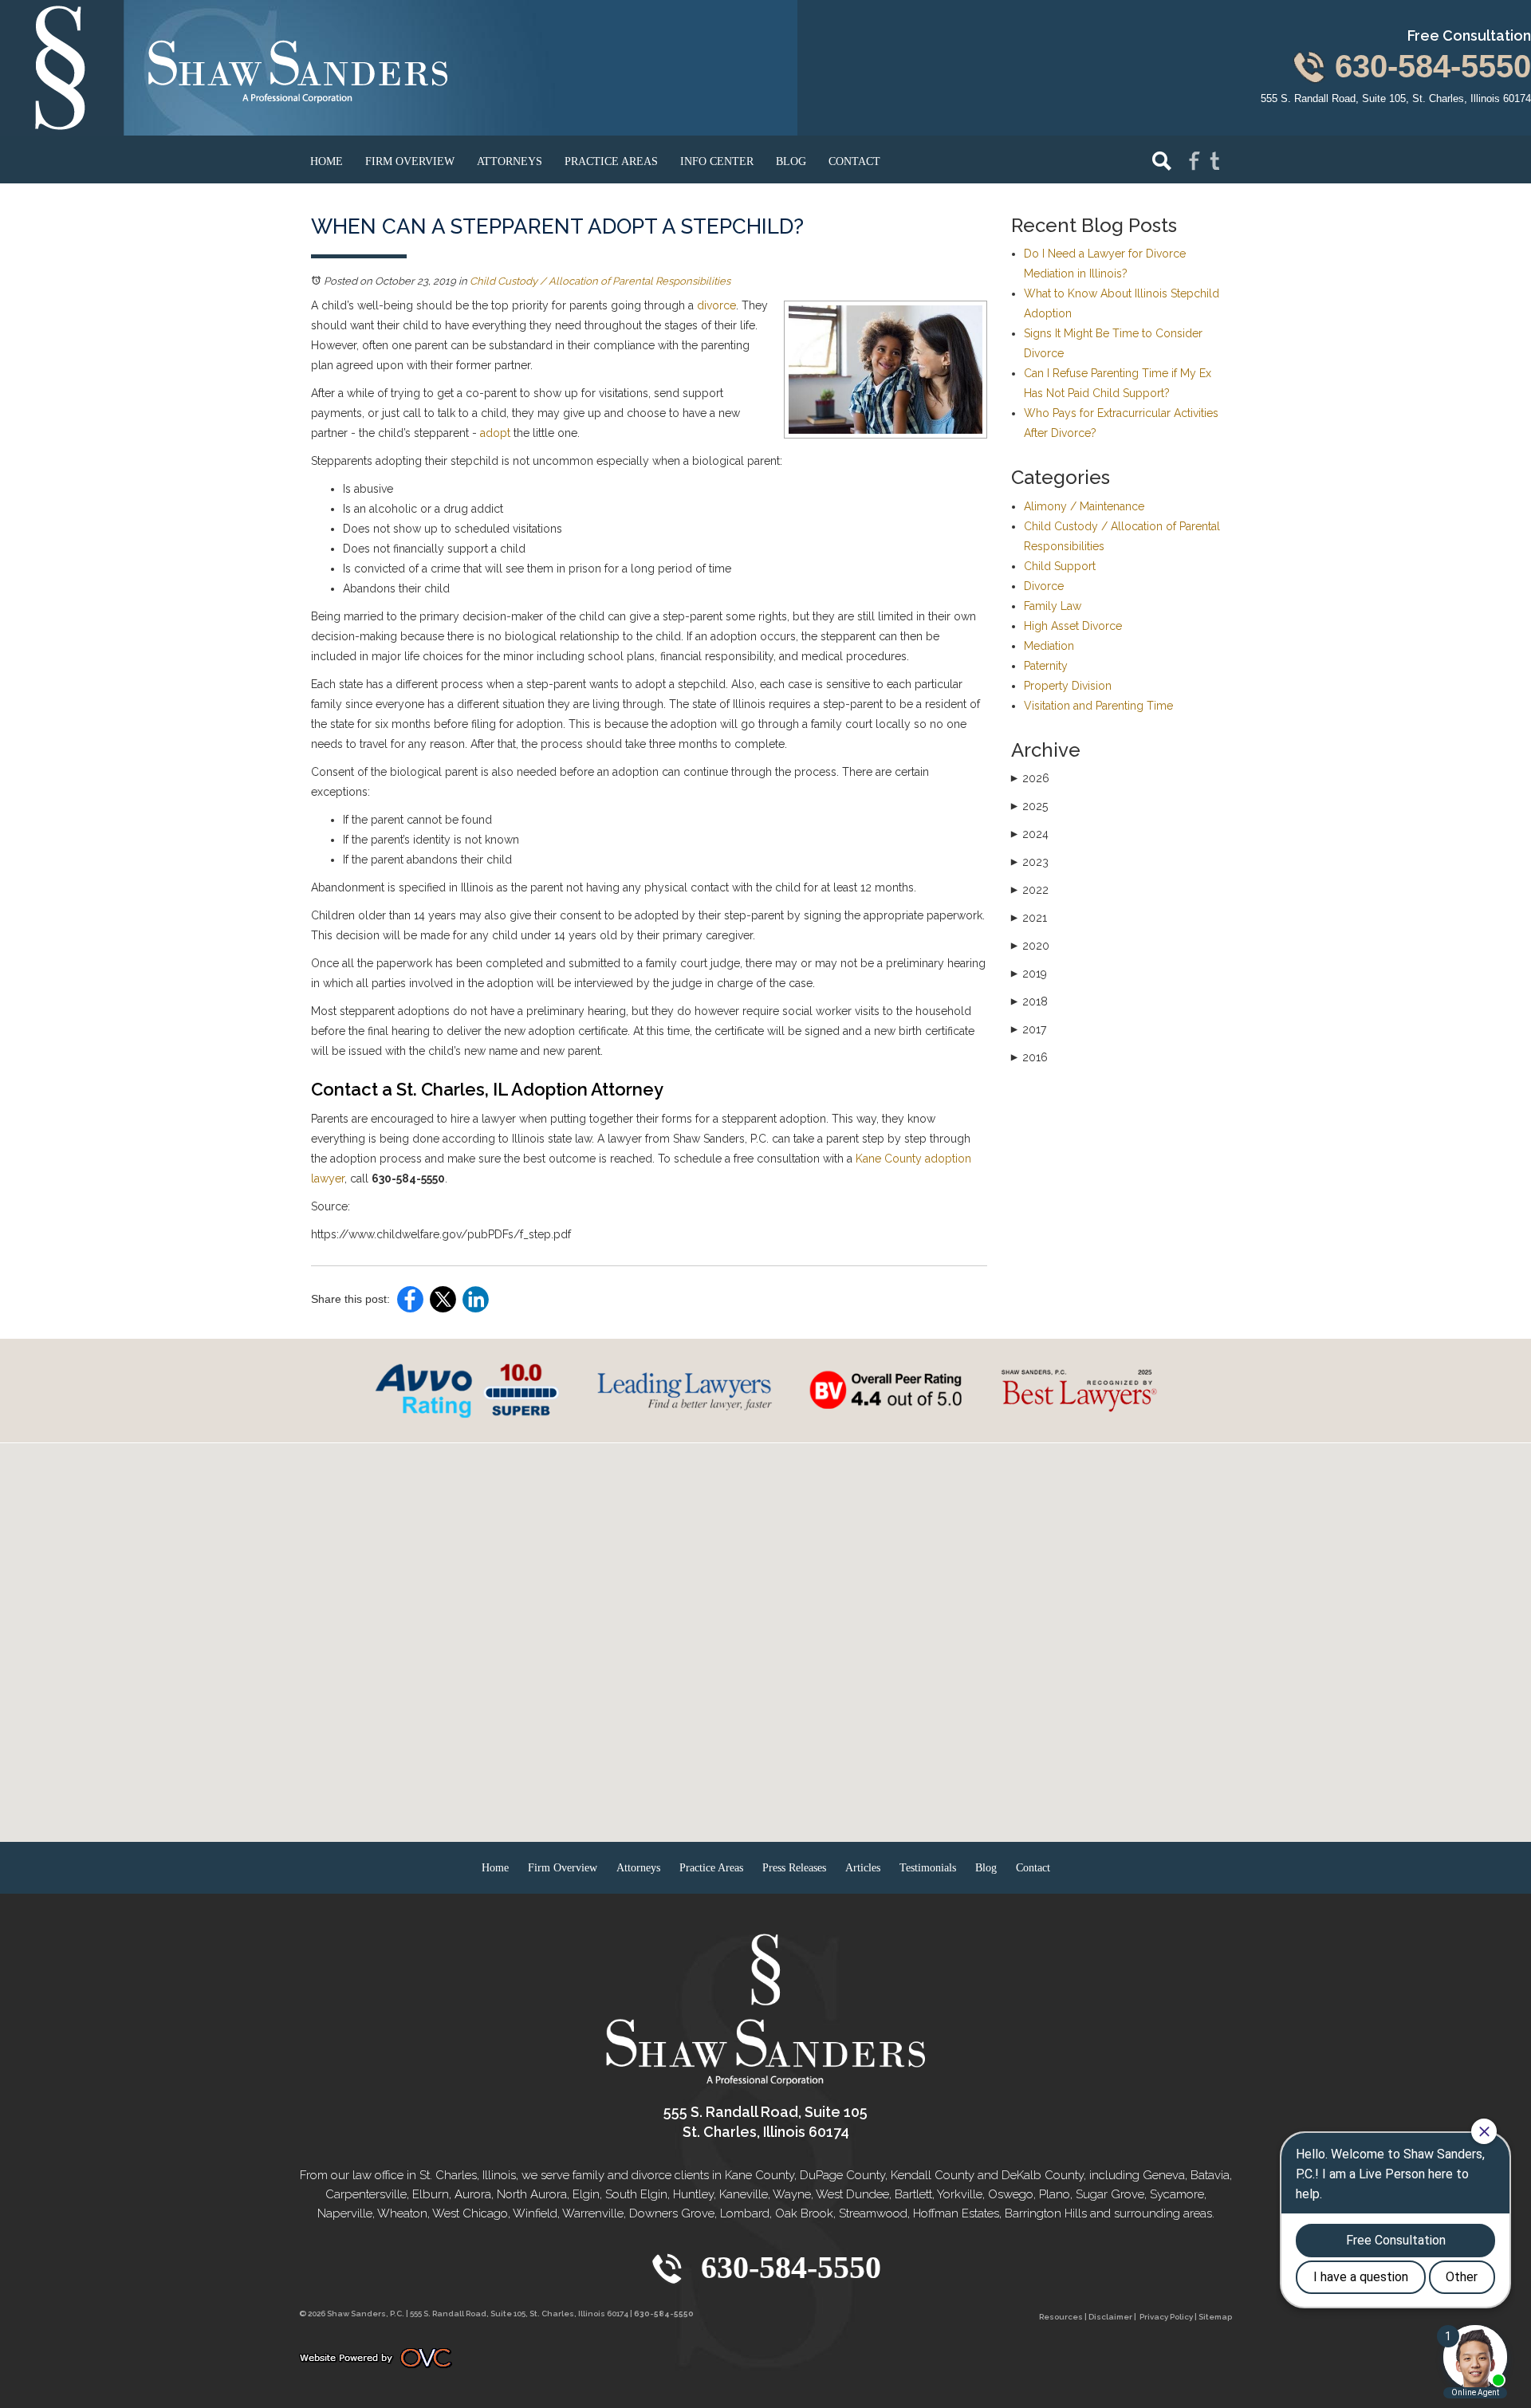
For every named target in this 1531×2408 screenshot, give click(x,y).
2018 (1029, 1001)
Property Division (1068, 686)
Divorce (1044, 586)
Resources (1061, 2317)
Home (327, 161)
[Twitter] (1215, 160)
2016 (1029, 1057)
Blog (791, 161)
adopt (495, 433)
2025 (1029, 806)
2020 (1030, 946)
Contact (854, 161)
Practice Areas (611, 161)
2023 (1030, 862)
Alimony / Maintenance (1084, 506)
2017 (1029, 1029)
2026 (1030, 778)
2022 (1030, 890)
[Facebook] (1194, 160)
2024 (1030, 834)
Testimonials (928, 1868)
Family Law (1053, 606)
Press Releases (794, 1868)
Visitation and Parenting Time (1098, 706)
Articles (863, 1868)
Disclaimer (1110, 2317)
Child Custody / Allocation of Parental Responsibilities (600, 281)
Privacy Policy (1166, 2317)
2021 (1029, 918)
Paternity (1046, 666)
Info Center (717, 161)
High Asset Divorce (1073, 626)
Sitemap (1215, 2317)
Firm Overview (410, 161)
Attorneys (510, 161)
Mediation (1049, 646)
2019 (1029, 974)
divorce (716, 305)
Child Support (1060, 566)
